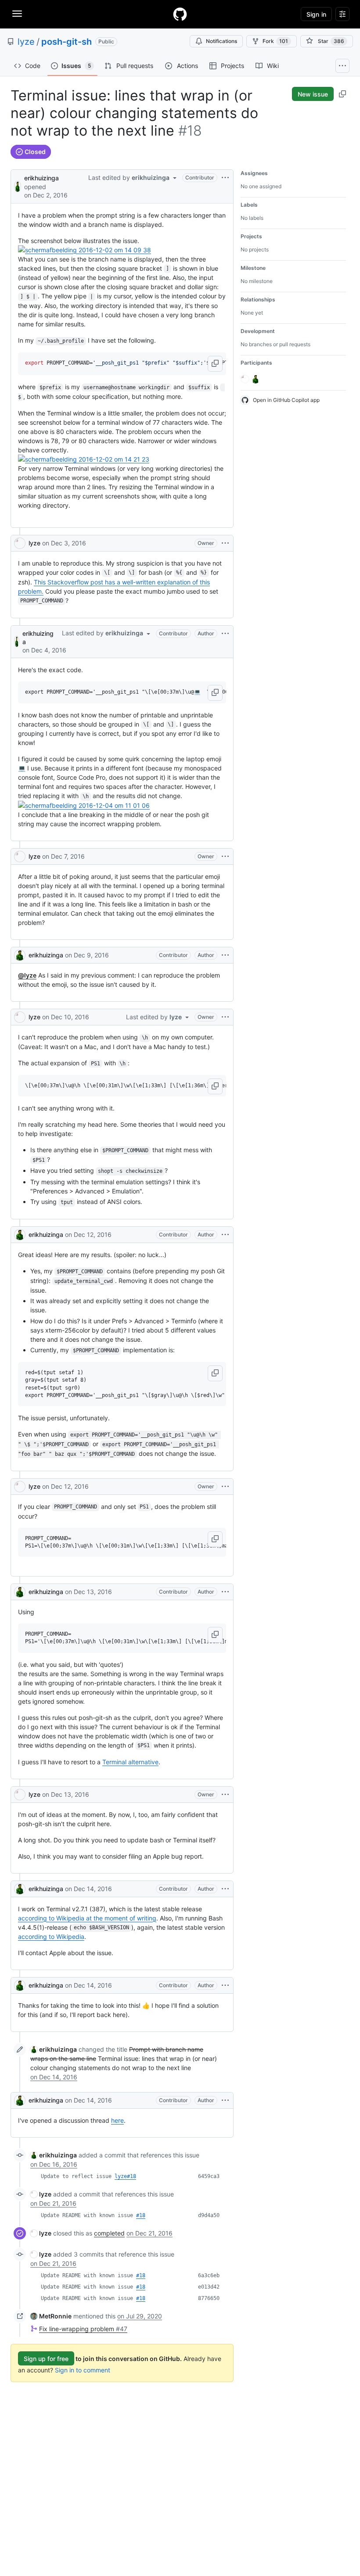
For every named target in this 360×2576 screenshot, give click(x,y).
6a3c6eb (209, 2275)
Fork (275, 41)
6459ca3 (209, 2176)
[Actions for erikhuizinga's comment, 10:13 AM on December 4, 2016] (225, 634)
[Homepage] (180, 14)
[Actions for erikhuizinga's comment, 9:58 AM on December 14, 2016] (225, 2100)
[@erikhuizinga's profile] (18, 186)
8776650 (209, 2298)
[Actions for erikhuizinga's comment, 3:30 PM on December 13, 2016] (225, 1592)
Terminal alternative (130, 1762)
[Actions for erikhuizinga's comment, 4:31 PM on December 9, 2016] (225, 955)
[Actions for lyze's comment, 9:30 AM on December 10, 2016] (225, 1017)
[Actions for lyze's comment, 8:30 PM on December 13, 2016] (225, 1795)
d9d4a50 (209, 2215)
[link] (54, 2049)
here (117, 2120)
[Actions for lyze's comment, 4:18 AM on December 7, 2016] (225, 856)
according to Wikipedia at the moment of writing (87, 1918)
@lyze (27, 975)
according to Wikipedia (51, 1936)
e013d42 (209, 2287)
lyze (26, 42)
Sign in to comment (83, 2370)
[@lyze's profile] (20, 543)
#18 (141, 2215)
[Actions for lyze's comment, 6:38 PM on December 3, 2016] (225, 543)
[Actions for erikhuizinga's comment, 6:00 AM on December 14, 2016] (225, 1889)
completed (109, 2233)
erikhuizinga (41, 178)
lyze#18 (125, 2176)
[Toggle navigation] (17, 14)
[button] (215, 364)
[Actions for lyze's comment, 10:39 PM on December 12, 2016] (225, 1487)
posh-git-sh (67, 42)
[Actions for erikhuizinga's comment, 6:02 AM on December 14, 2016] (225, 1985)
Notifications (221, 41)
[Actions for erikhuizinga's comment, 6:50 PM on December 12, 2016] (225, 1235)
